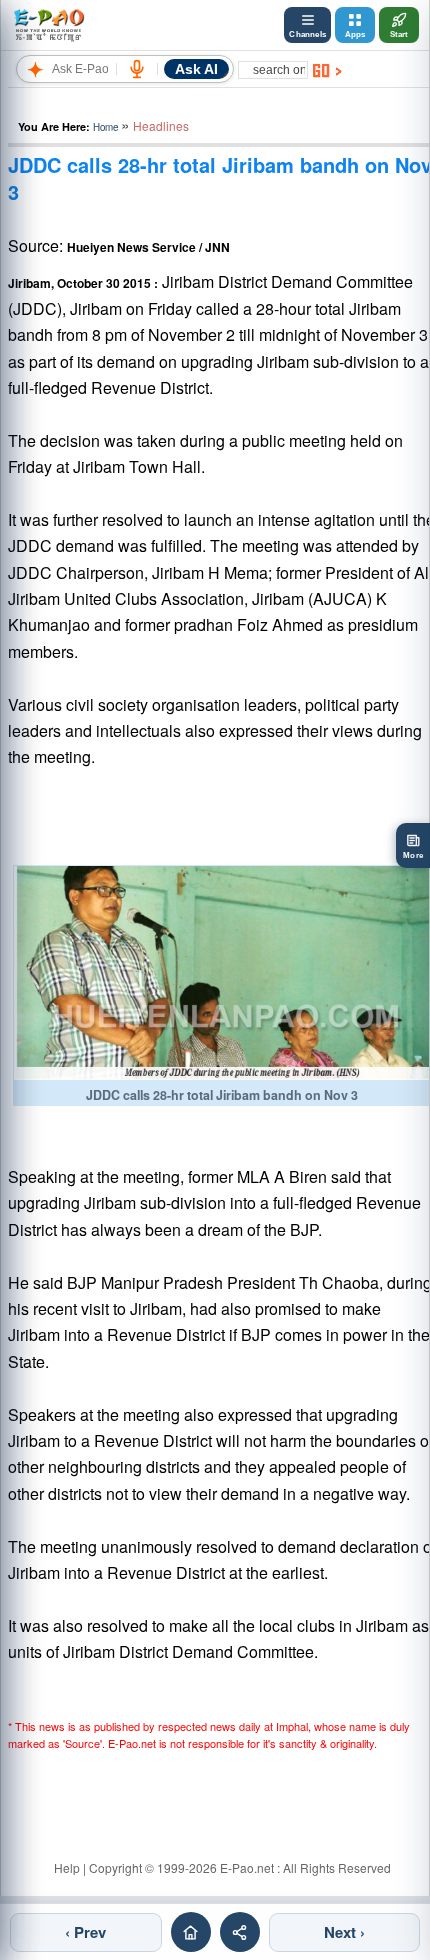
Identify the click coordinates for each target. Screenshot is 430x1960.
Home (105, 127)
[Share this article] (240, 1932)
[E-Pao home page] (191, 1932)
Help (67, 1867)
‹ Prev (85, 1932)
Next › (344, 1932)
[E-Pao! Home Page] (48, 25)
